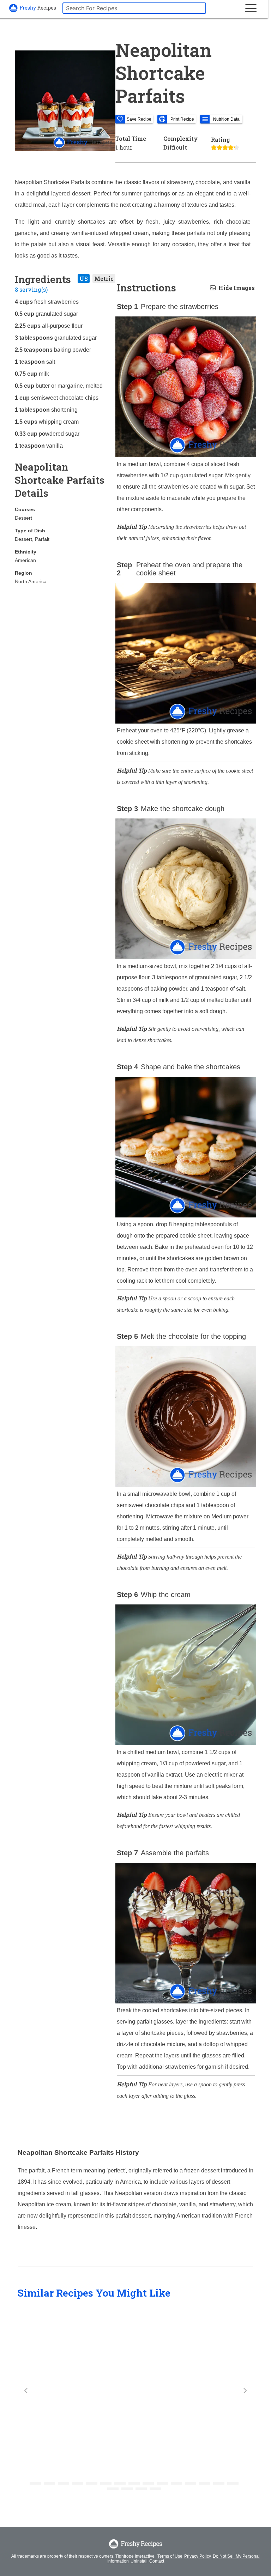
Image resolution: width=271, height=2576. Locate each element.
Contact (157, 2561)
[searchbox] (134, 8)
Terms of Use (170, 2556)
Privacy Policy (198, 2556)
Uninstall (139, 2561)
